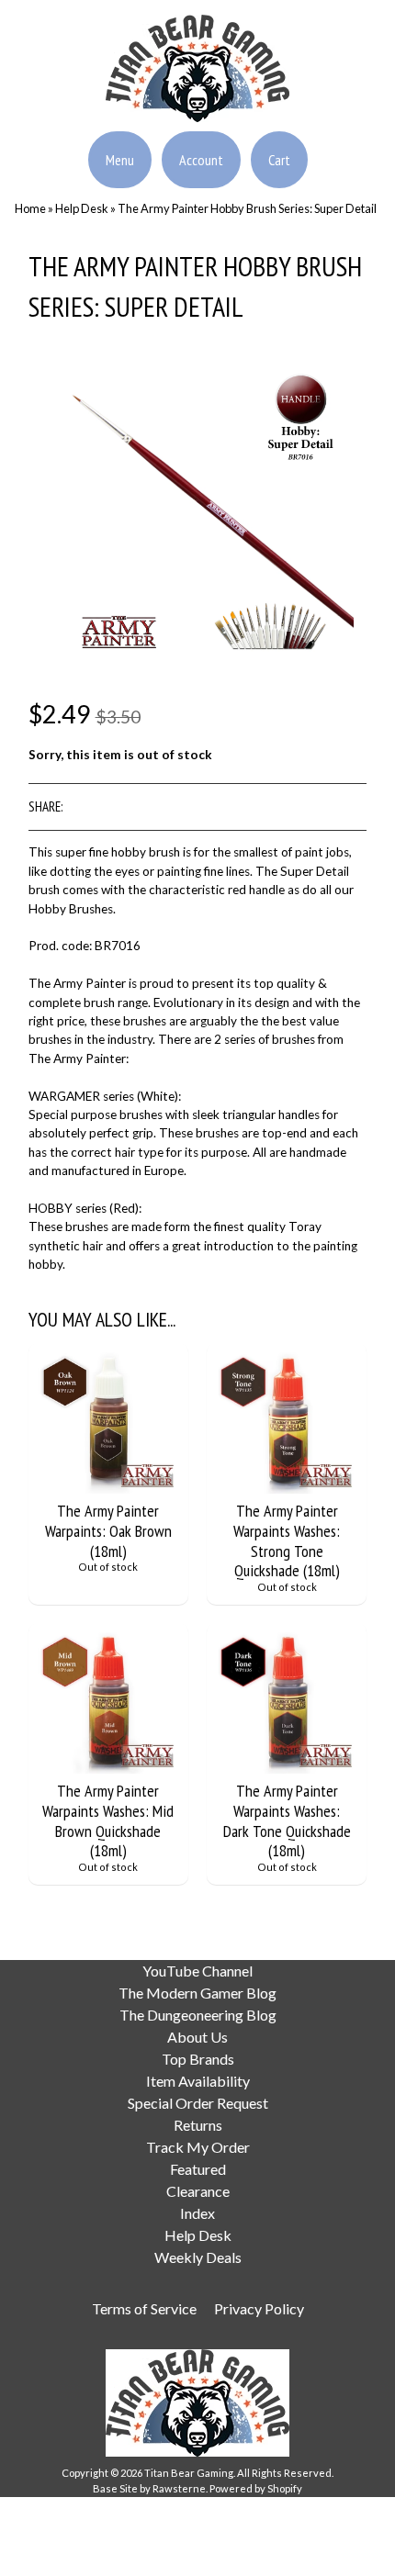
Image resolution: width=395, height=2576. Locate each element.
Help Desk (82, 208)
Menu (120, 160)
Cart (279, 160)
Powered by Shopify (256, 2488)
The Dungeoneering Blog (198, 2015)
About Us (197, 2037)
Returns (198, 2125)
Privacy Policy (259, 2308)
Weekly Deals (198, 2257)
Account (201, 160)
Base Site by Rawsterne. (150, 2488)
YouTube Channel (197, 1971)
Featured (198, 2169)
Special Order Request (198, 2103)
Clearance (198, 2191)
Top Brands (198, 2059)
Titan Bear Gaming (189, 2473)
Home (30, 208)
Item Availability (198, 2081)
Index (197, 2213)
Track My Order (198, 2147)
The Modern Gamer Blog (197, 1993)
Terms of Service (144, 2308)
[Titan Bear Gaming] (197, 111)
